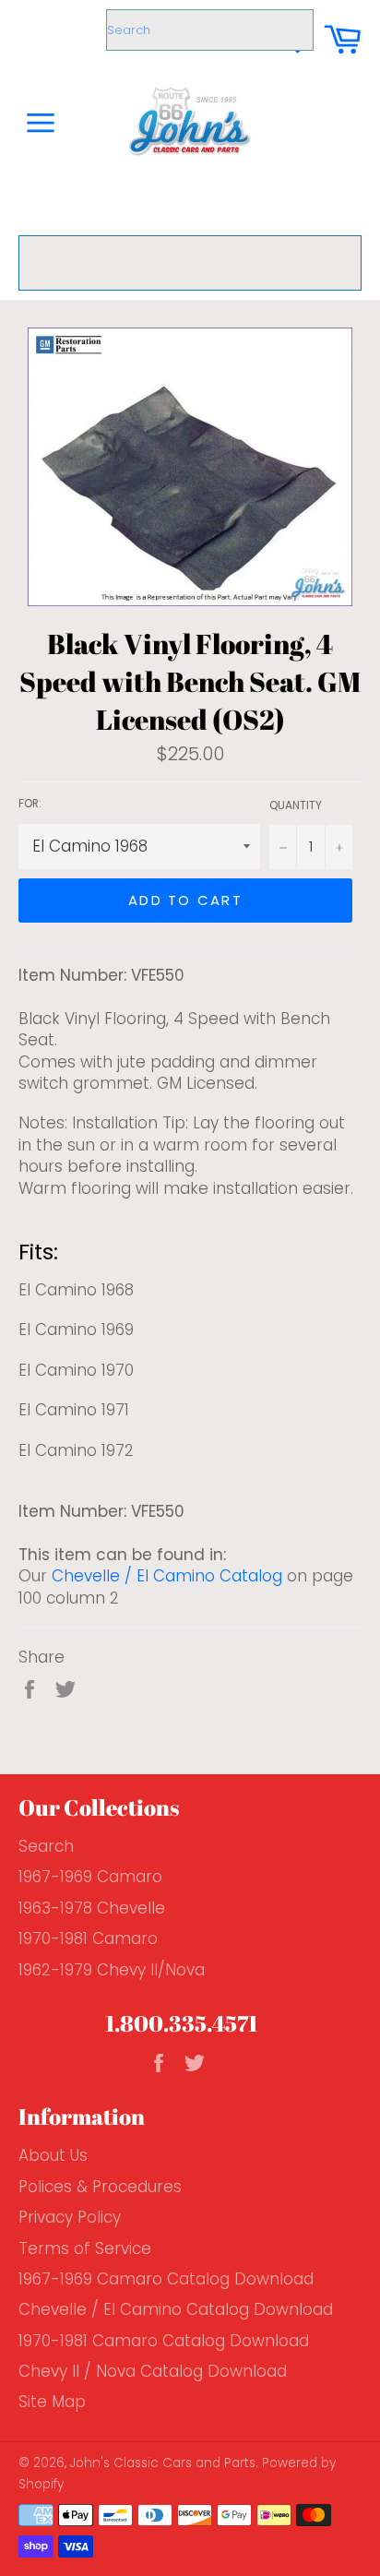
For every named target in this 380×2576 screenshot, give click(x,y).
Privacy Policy (70, 2217)
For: (30, 804)
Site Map (52, 2402)
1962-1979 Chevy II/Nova (112, 1970)
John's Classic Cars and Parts (163, 2463)
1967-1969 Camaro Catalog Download (166, 2279)
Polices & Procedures (100, 2187)
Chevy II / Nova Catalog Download (153, 2371)
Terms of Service (85, 2248)
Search (46, 1846)
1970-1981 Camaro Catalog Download (164, 2341)
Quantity (296, 805)
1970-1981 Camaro (88, 1938)
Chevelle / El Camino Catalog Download (176, 2309)
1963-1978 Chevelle (92, 1908)
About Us (53, 2155)
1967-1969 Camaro (90, 1877)
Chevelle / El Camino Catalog (167, 1576)
